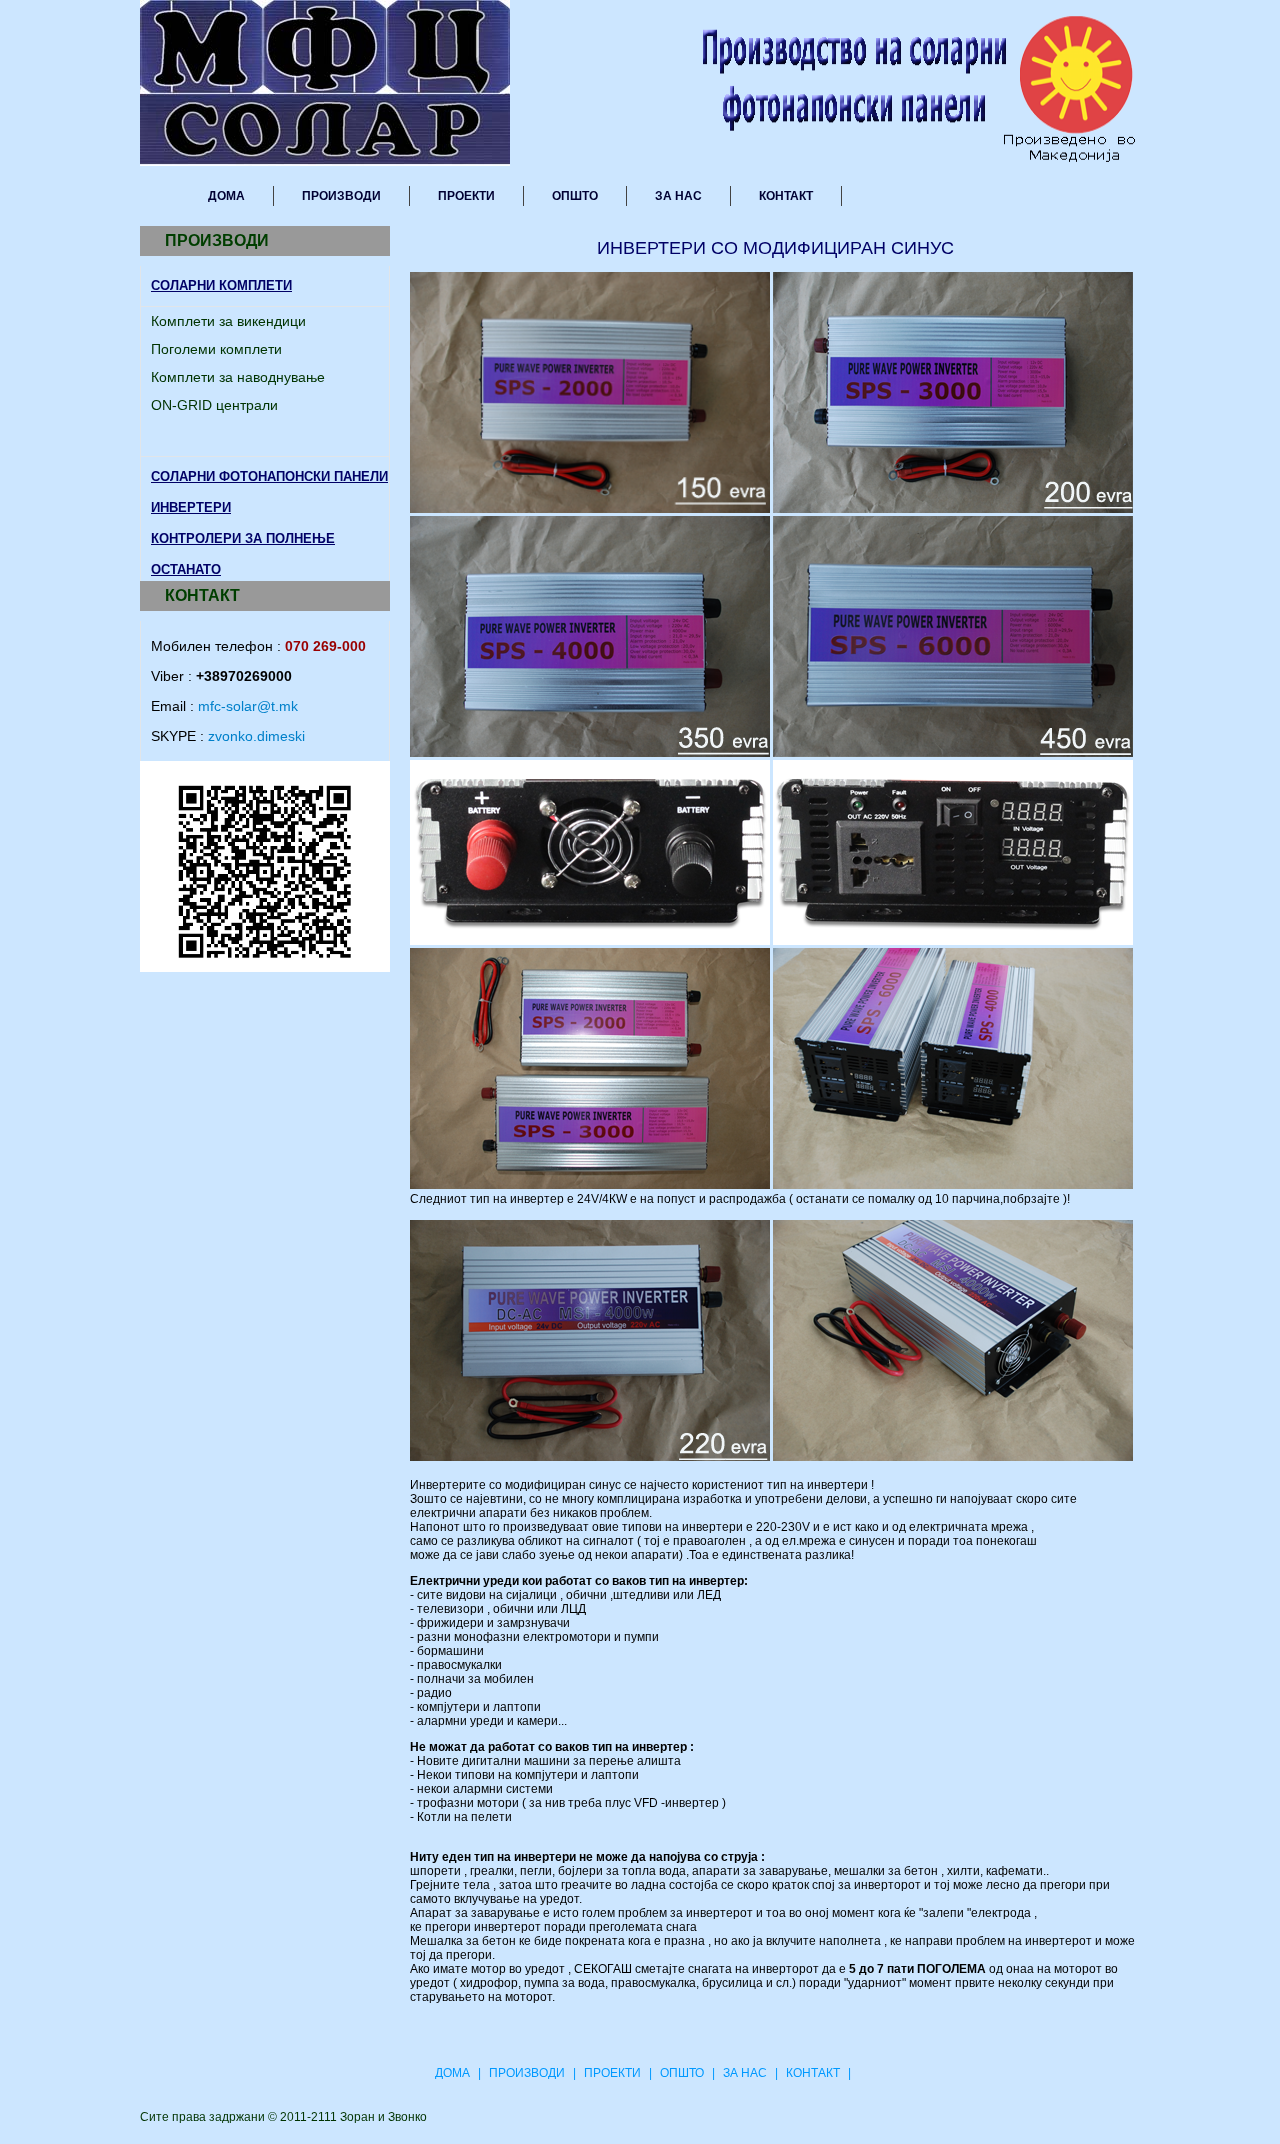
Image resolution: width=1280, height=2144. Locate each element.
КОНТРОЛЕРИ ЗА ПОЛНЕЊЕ (243, 538)
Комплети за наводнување (238, 377)
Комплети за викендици (228, 321)
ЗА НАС (678, 196)
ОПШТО (575, 196)
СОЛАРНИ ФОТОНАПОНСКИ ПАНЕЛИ (269, 476)
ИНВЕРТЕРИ (191, 507)
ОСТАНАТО (186, 569)
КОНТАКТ (786, 196)
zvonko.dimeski (256, 736)
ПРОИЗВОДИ (341, 196)
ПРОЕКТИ (466, 196)
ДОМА (226, 196)
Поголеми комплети (216, 349)
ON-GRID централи (214, 405)
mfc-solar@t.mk (248, 706)
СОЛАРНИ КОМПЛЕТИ (221, 285)
